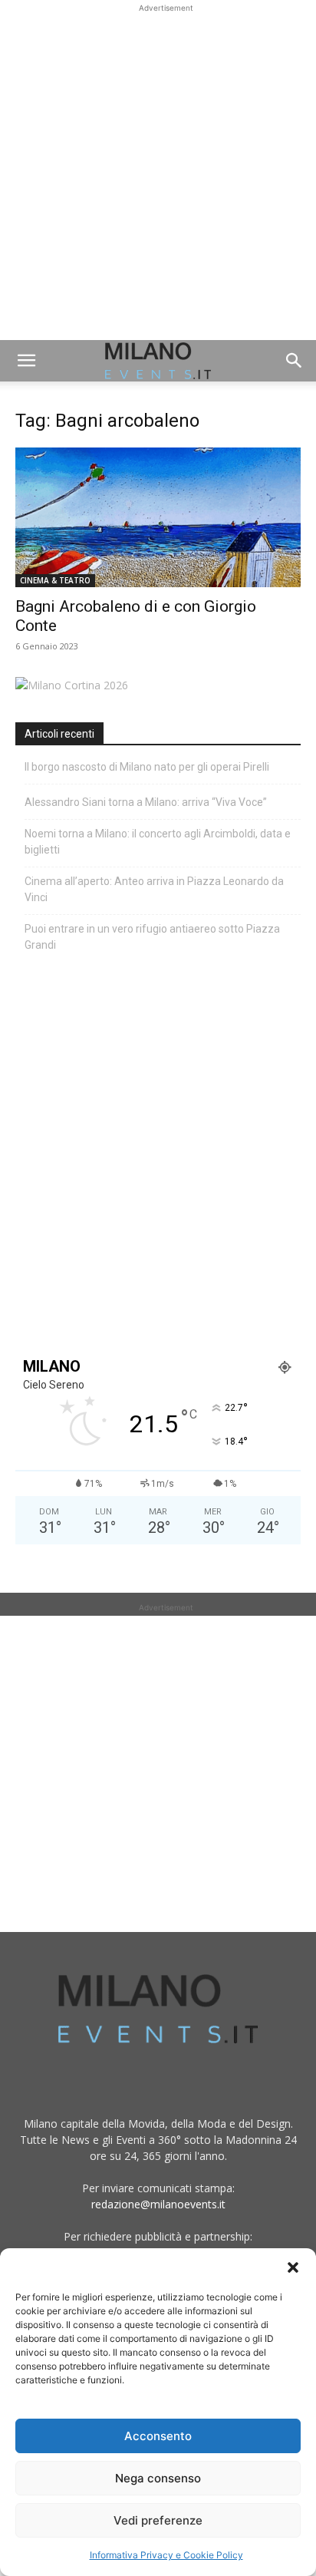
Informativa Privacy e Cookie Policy (166, 2555)
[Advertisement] (158, 174)
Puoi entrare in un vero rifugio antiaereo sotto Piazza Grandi (152, 937)
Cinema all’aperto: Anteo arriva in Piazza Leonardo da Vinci (154, 889)
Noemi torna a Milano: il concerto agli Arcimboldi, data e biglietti (158, 842)
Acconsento (158, 2436)
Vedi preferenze (158, 2520)
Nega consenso (158, 2478)
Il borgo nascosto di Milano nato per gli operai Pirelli (147, 767)
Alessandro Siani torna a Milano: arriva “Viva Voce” (146, 802)
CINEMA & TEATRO (55, 580)
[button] (293, 2267)
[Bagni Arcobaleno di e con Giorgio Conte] (158, 517)
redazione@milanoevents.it (158, 2204)
